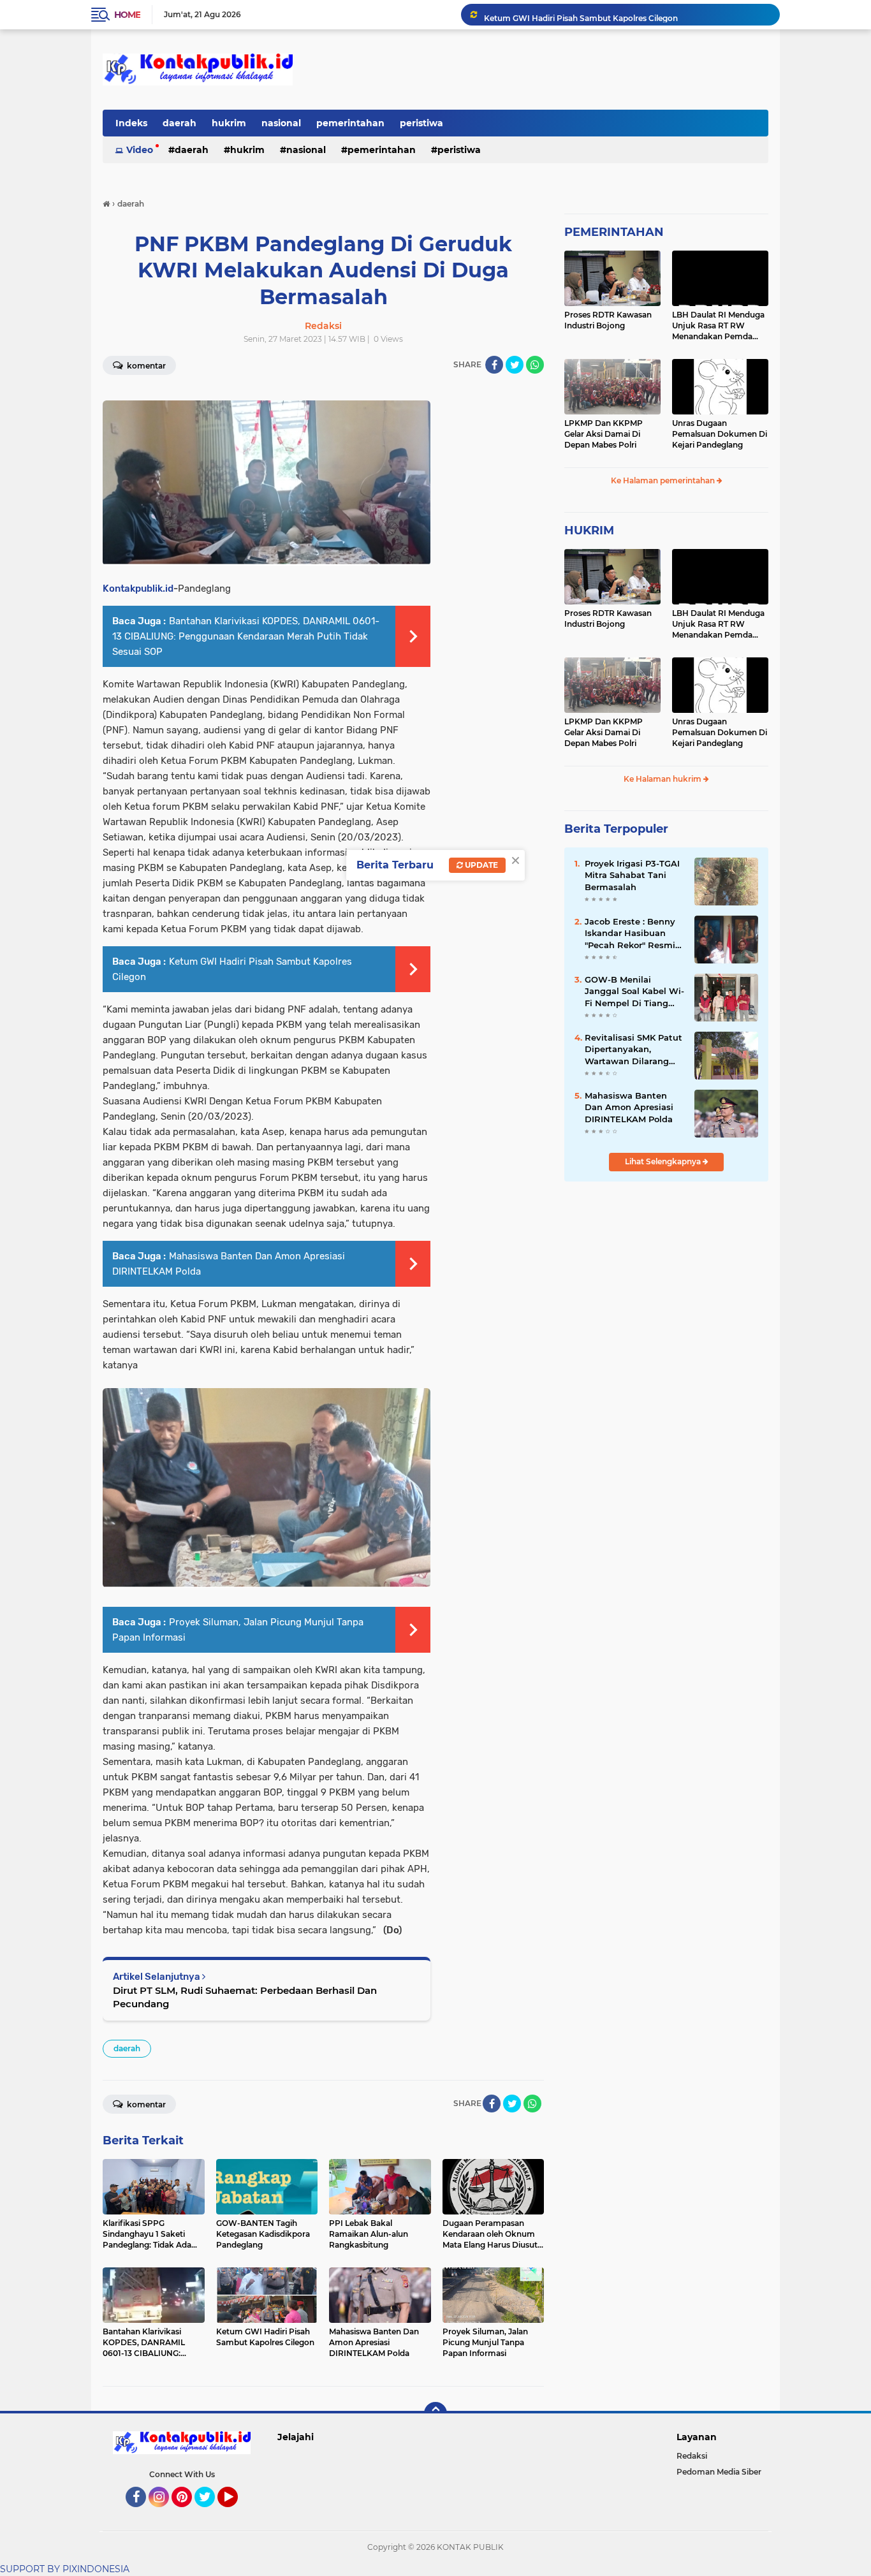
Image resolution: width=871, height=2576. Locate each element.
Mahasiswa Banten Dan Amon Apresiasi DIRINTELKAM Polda (629, 1107)
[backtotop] (435, 2413)
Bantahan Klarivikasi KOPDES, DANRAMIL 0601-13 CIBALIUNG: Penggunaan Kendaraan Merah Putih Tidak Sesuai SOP (246, 636)
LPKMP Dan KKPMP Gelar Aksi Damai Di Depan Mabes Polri (604, 434)
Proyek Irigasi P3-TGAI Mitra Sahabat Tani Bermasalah (632, 875)
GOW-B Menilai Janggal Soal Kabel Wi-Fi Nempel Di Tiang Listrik (634, 992)
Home (127, 15)
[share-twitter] (515, 365)
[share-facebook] (494, 365)
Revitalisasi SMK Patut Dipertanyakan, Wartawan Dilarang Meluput (633, 1050)
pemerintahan (350, 123)
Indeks (131, 123)
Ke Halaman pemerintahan (664, 480)
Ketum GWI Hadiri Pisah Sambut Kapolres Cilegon (581, 14)
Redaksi (692, 2456)
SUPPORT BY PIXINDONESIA (65, 2569)
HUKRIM (589, 531)
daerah (179, 123)
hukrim (229, 123)
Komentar (145, 366)
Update (480, 865)
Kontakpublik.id (138, 589)
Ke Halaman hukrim (663, 779)
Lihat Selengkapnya (664, 1161)
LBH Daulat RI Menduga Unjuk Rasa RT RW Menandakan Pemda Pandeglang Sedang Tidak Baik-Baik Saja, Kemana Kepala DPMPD (719, 326)
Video (140, 150)
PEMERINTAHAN (614, 232)
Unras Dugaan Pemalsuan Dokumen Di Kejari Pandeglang (720, 434)
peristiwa (421, 123)
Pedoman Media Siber (719, 2472)
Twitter (210, 2513)
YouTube (236, 2513)
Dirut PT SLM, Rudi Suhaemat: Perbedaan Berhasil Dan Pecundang (245, 1997)
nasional (281, 123)
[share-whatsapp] (535, 365)
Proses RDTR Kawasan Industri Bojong (608, 320)
